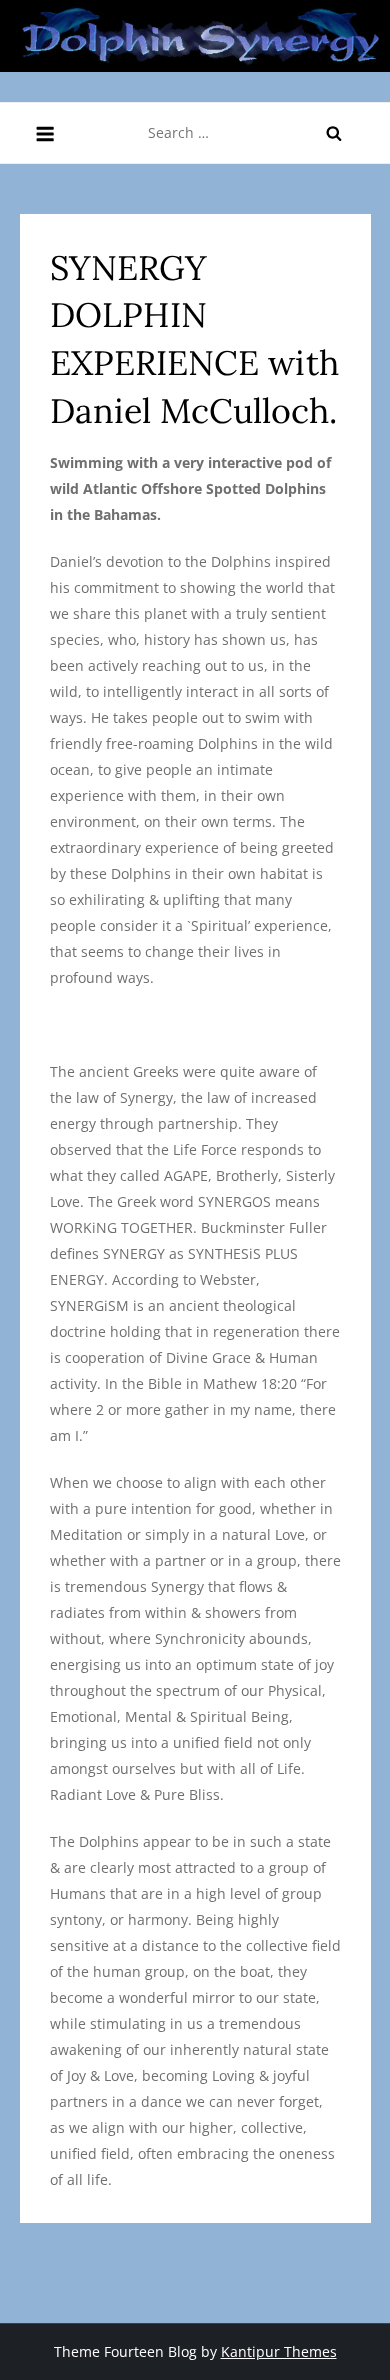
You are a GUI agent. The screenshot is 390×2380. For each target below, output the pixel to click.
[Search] (334, 133)
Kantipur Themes (279, 2351)
